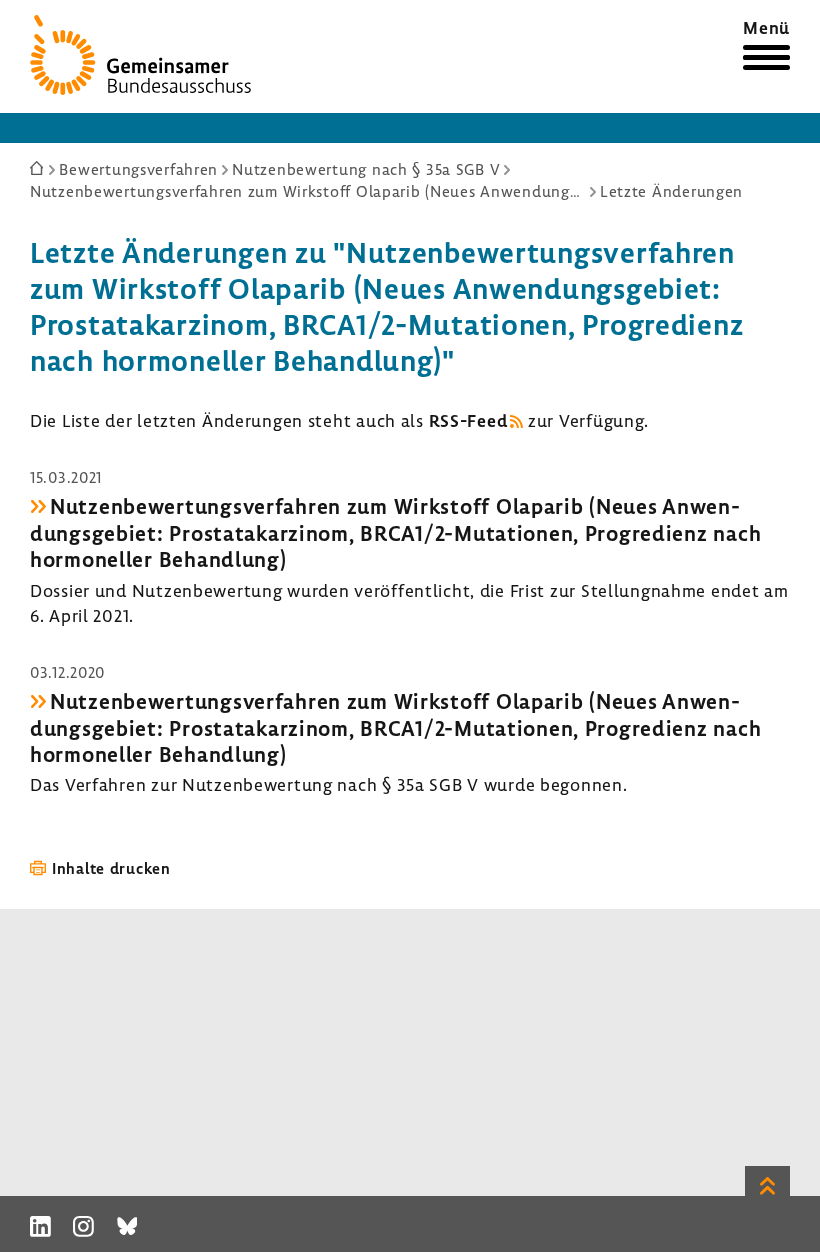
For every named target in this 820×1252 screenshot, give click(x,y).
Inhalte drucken (111, 868)
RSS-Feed (468, 420)
